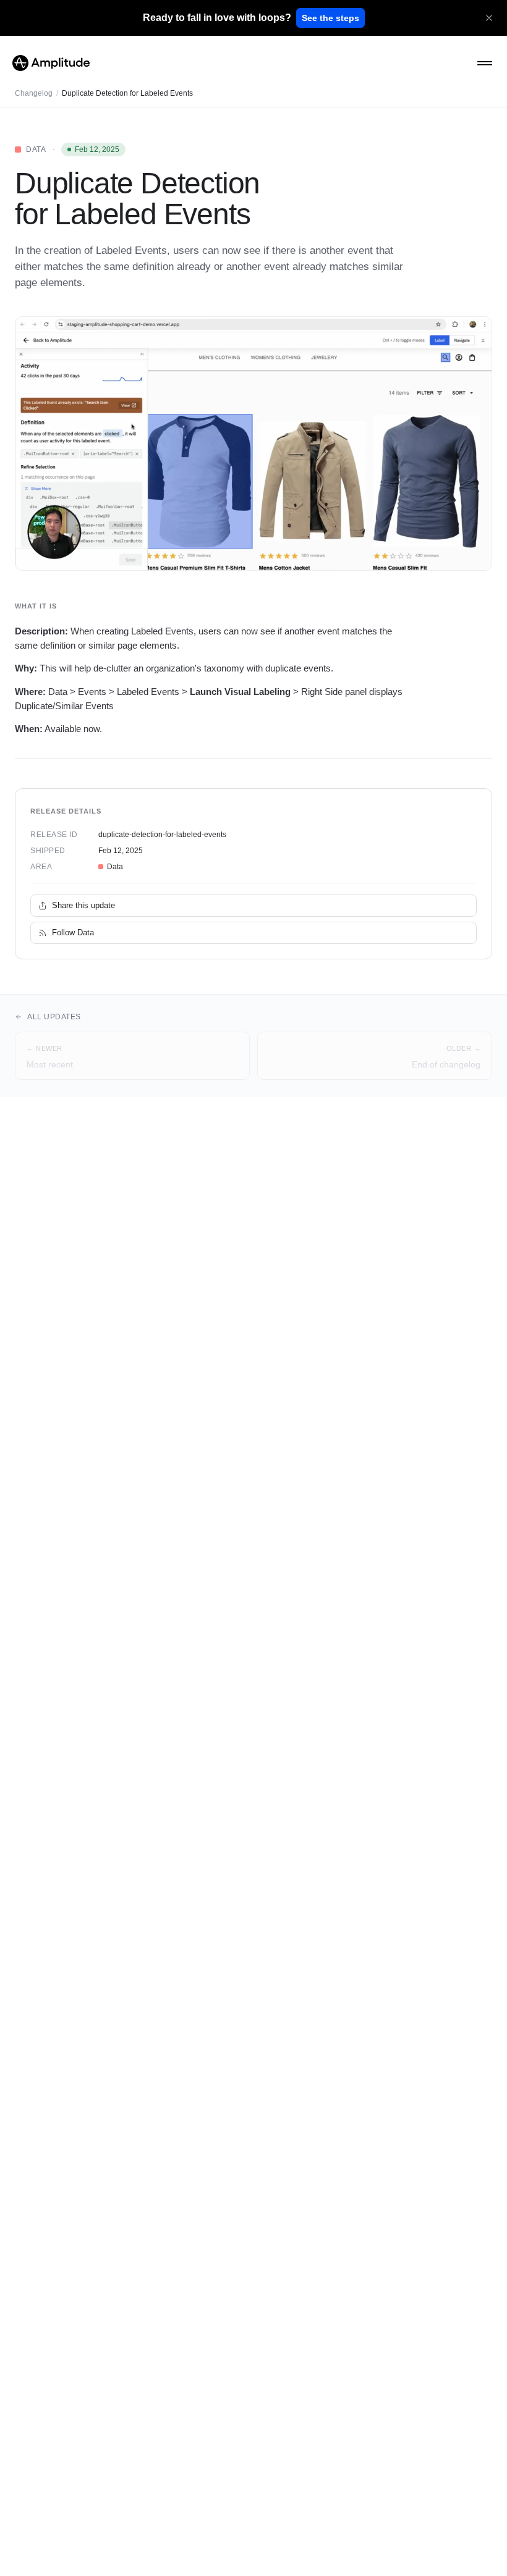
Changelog (34, 93)
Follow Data (73, 932)
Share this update (83, 905)
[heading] (217, 18)
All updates (54, 1017)
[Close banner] (489, 18)
